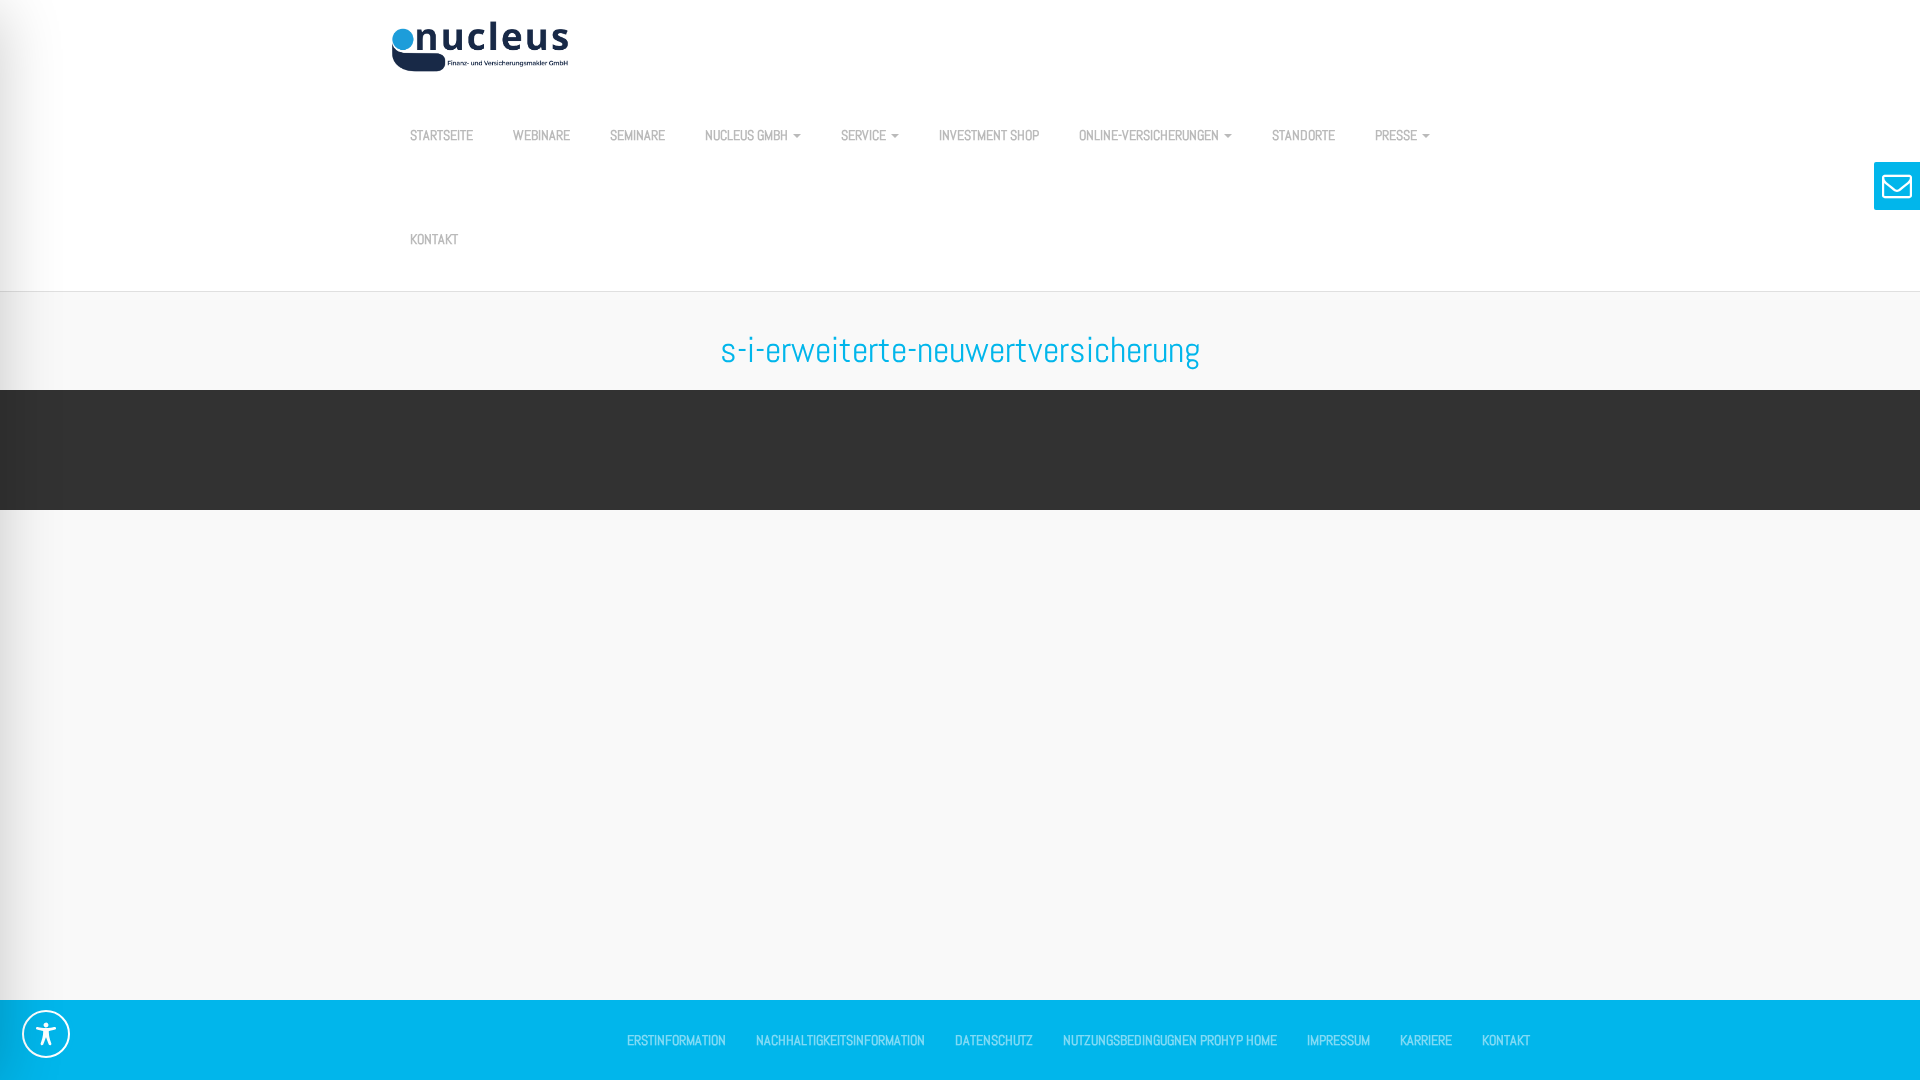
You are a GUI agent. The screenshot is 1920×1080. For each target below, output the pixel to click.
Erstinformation (676, 1040)
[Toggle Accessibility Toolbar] (46, 1034)
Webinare (541, 135)
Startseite (441, 135)
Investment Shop (989, 135)
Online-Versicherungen (1150, 135)
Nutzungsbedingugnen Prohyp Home (1170, 1040)
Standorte (1303, 135)
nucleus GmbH (748, 135)
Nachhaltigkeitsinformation (840, 1040)
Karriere (1426, 1040)
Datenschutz (994, 1040)
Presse (1397, 135)
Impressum (1338, 1040)
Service (865, 135)
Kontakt (434, 239)
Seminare (637, 135)
